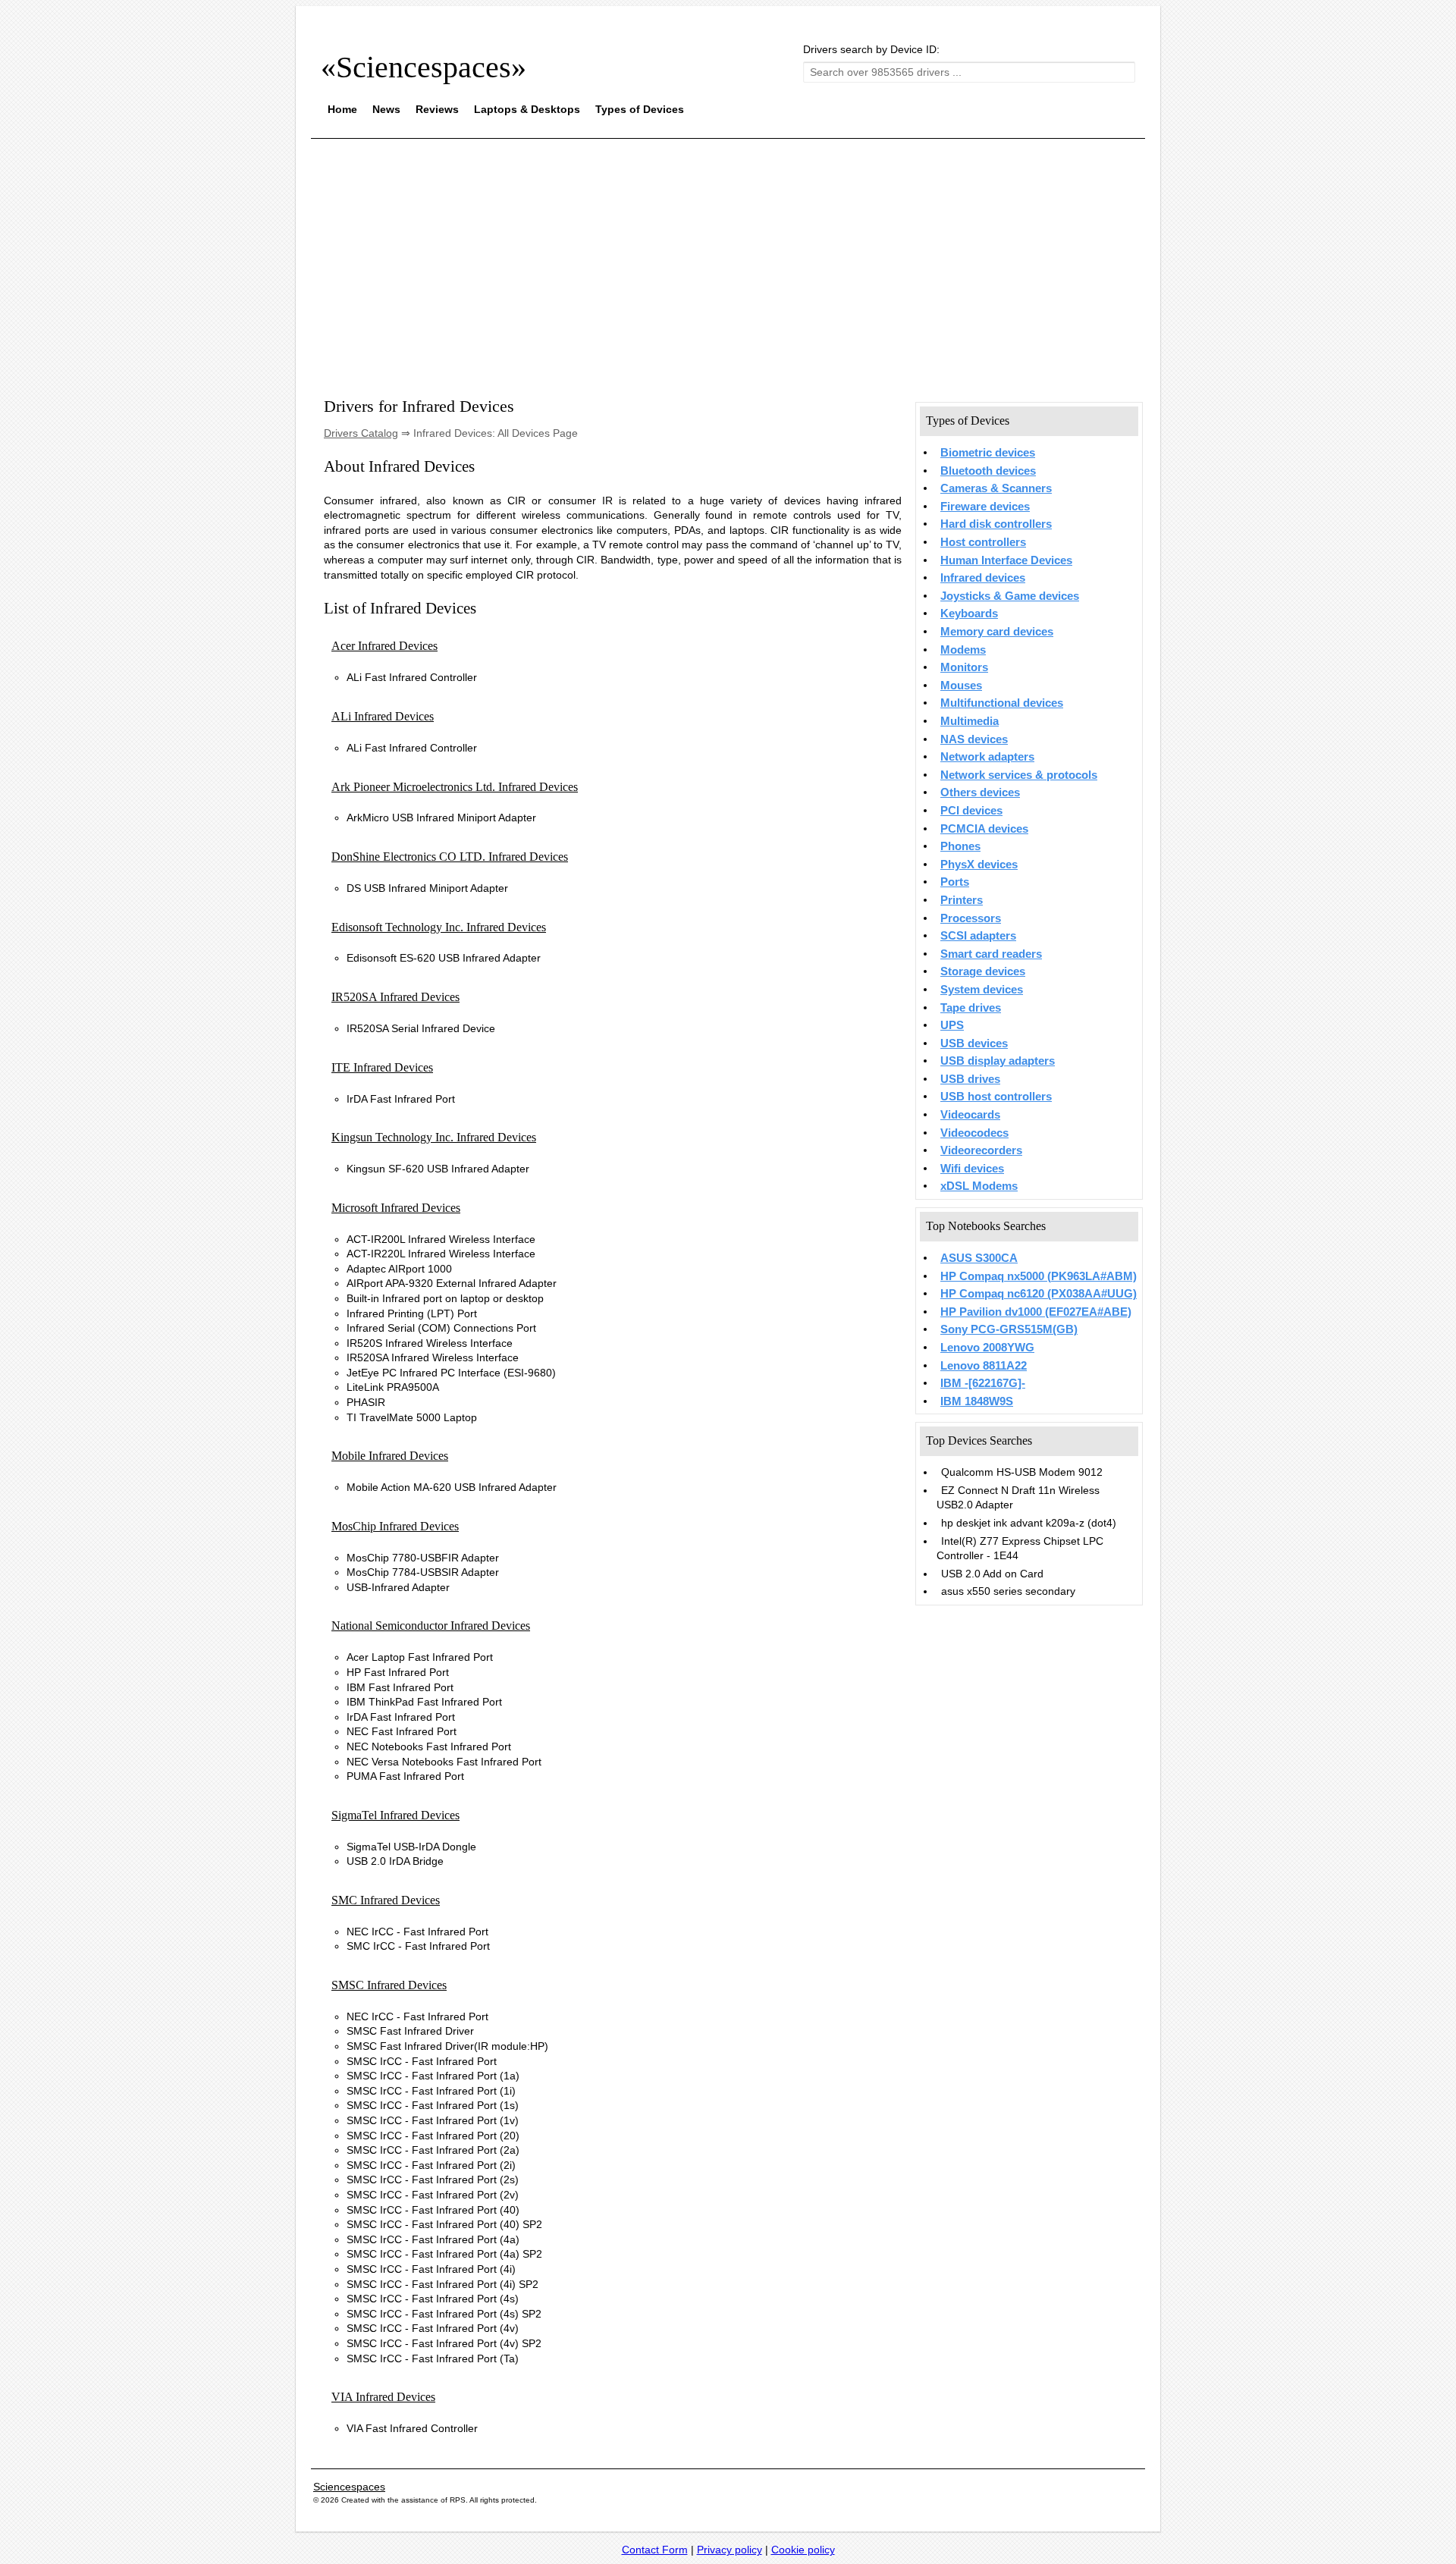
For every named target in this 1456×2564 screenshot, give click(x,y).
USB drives (970, 1079)
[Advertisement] (728, 256)
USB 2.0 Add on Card (992, 1574)
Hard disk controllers (996, 524)
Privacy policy (730, 2550)
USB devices (974, 1043)
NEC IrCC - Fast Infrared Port (417, 1932)
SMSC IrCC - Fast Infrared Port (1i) (431, 2091)
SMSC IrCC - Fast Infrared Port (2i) (431, 2165)
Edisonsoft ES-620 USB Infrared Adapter (444, 958)
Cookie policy (803, 2550)
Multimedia (970, 721)
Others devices (980, 792)
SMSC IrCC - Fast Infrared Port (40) (433, 2210)
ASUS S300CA (979, 1258)
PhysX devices (979, 865)
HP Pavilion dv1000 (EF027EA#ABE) (1036, 1312)
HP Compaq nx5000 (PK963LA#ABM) (1039, 1276)
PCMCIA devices (984, 829)
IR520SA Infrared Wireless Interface (433, 1357)
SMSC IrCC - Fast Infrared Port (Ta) (433, 2358)
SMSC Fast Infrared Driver (410, 2031)
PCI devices (971, 811)
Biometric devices (988, 453)
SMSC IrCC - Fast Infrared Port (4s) (433, 2299)
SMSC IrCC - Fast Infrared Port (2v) (433, 2195)
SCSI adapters (978, 936)
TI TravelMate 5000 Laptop (412, 1417)
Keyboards (969, 614)
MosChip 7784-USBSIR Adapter (423, 1572)
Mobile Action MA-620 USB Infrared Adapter (452, 1487)
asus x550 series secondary (1008, 1591)
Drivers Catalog (361, 433)
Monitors (964, 667)
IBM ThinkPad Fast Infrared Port (424, 1702)
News (386, 109)
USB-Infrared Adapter (398, 1587)
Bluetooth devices (988, 471)
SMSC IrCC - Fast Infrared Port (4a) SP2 (444, 2254)
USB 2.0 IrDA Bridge (395, 1861)
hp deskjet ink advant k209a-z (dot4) (1029, 1523)
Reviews (437, 109)
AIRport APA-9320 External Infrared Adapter (452, 1283)
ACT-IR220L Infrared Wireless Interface (441, 1254)
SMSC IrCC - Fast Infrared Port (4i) (431, 2269)
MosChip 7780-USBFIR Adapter (423, 1558)
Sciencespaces (349, 2487)
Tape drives (971, 1008)
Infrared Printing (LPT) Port (412, 1313)
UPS (952, 1025)
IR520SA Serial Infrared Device (421, 1028)
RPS (458, 2500)
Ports (955, 882)
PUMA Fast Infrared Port (405, 1776)
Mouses (961, 686)
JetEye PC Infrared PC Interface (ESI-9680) (451, 1373)
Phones (960, 846)
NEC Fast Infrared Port (402, 1731)
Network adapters (987, 757)
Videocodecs (974, 1133)
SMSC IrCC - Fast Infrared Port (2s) (433, 2180)
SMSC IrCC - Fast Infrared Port (422, 2061)
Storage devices (983, 971)
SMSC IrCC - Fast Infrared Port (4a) (433, 2239)
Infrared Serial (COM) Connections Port (441, 1328)
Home (342, 109)
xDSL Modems (979, 1186)
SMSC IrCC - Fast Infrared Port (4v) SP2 (444, 2343)
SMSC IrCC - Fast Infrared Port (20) (433, 2136)
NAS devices (974, 739)
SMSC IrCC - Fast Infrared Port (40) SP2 (444, 2224)
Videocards (970, 1115)
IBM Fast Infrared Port (400, 1687)
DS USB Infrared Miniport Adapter (427, 888)
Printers (962, 900)
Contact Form (655, 2550)
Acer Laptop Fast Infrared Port (420, 1657)
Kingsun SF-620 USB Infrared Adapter (438, 1169)
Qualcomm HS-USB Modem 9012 (1022, 1472)
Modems (963, 650)
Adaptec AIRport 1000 (399, 1269)
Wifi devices (972, 1169)
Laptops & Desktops (527, 109)
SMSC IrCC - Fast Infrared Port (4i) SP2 (442, 2284)
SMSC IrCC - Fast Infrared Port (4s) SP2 (444, 2314)
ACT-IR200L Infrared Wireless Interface (441, 1239)
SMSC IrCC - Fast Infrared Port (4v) (433, 2328)
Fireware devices (985, 507)
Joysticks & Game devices (1010, 596)
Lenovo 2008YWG (987, 1348)
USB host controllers (996, 1097)
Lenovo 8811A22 (984, 1366)
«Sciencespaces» (424, 67)
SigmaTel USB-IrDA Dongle (411, 1847)
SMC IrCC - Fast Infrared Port (418, 1946)
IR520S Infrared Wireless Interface (430, 1343)
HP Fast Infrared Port (398, 1672)
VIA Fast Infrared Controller (412, 2428)
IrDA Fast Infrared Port (401, 1099)
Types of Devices (640, 109)
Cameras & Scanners (996, 488)
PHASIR (366, 1402)
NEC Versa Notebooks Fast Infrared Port (444, 1762)
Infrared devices (983, 578)
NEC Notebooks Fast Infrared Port (429, 1746)
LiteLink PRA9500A (393, 1387)
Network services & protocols (1019, 775)
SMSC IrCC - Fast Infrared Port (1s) (433, 2105)
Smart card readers (991, 954)
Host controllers (983, 542)
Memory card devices (997, 632)
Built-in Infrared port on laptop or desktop (445, 1298)
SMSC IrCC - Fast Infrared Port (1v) (433, 2120)
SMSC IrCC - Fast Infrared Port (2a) (433, 2150)
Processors (971, 918)
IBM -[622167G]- (983, 1383)
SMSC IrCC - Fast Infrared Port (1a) (433, 2076)
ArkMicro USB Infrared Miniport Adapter (441, 818)
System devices (982, 990)
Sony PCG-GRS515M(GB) (1009, 1329)
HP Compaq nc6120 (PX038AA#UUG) (1039, 1294)
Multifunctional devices (1002, 703)
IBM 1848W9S (977, 1401)
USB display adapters (998, 1061)
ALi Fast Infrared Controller (412, 677)
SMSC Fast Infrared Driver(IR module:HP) (447, 2046)
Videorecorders (981, 1150)
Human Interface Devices (1006, 560)
